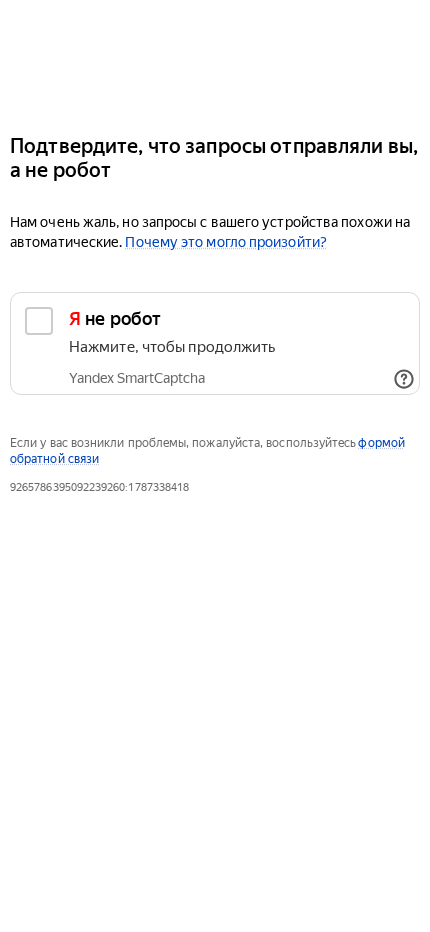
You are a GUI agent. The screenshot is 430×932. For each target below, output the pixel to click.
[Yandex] (215, 58)
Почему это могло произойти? (225, 242)
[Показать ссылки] (404, 379)
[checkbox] (215, 343)
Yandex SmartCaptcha (137, 378)
